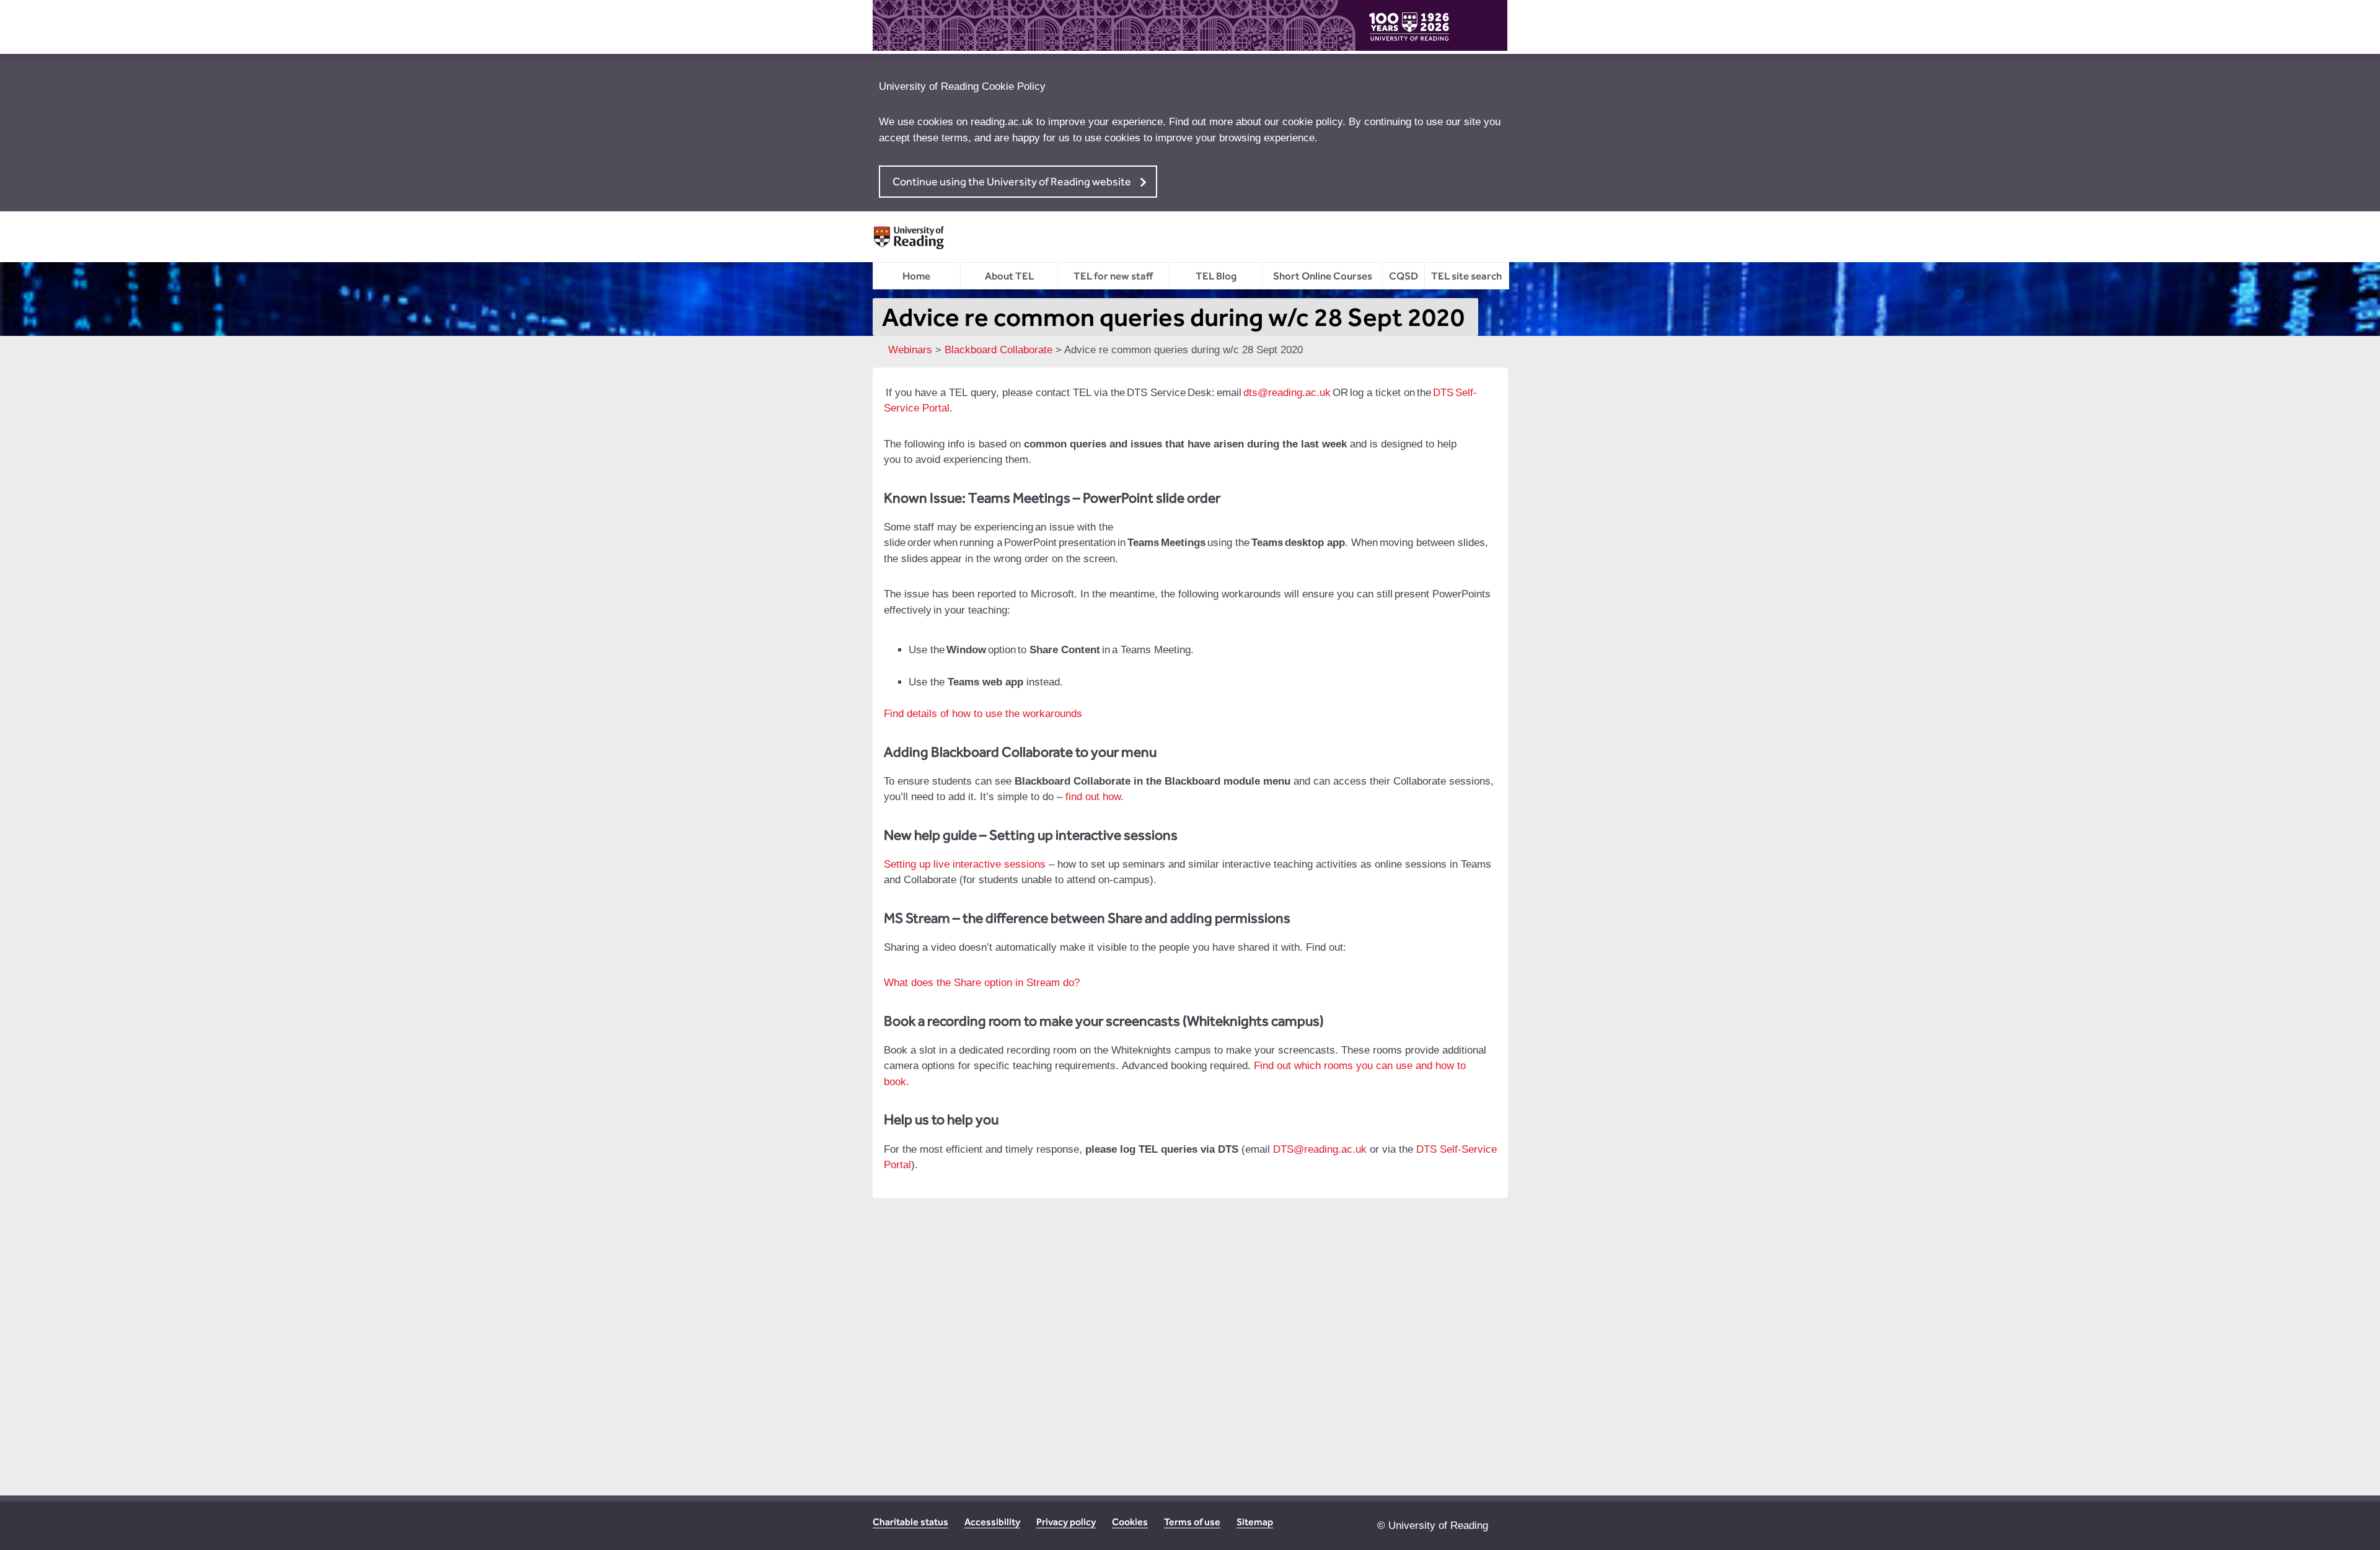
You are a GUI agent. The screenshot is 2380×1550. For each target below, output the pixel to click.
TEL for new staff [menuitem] (1113, 276)
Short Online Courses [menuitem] (1323, 276)
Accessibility (992, 1522)
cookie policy (1312, 122)
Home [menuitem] (916, 276)
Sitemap (1255, 1522)
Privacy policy (1066, 1522)
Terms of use (1192, 1522)
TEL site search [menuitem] (1466, 276)
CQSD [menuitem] (1404, 276)
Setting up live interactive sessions (965, 864)
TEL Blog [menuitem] (1216, 276)
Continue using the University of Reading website (1012, 181)
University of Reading (1438, 1526)
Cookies (1130, 1522)
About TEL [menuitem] (1009, 276)
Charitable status (910, 1522)
